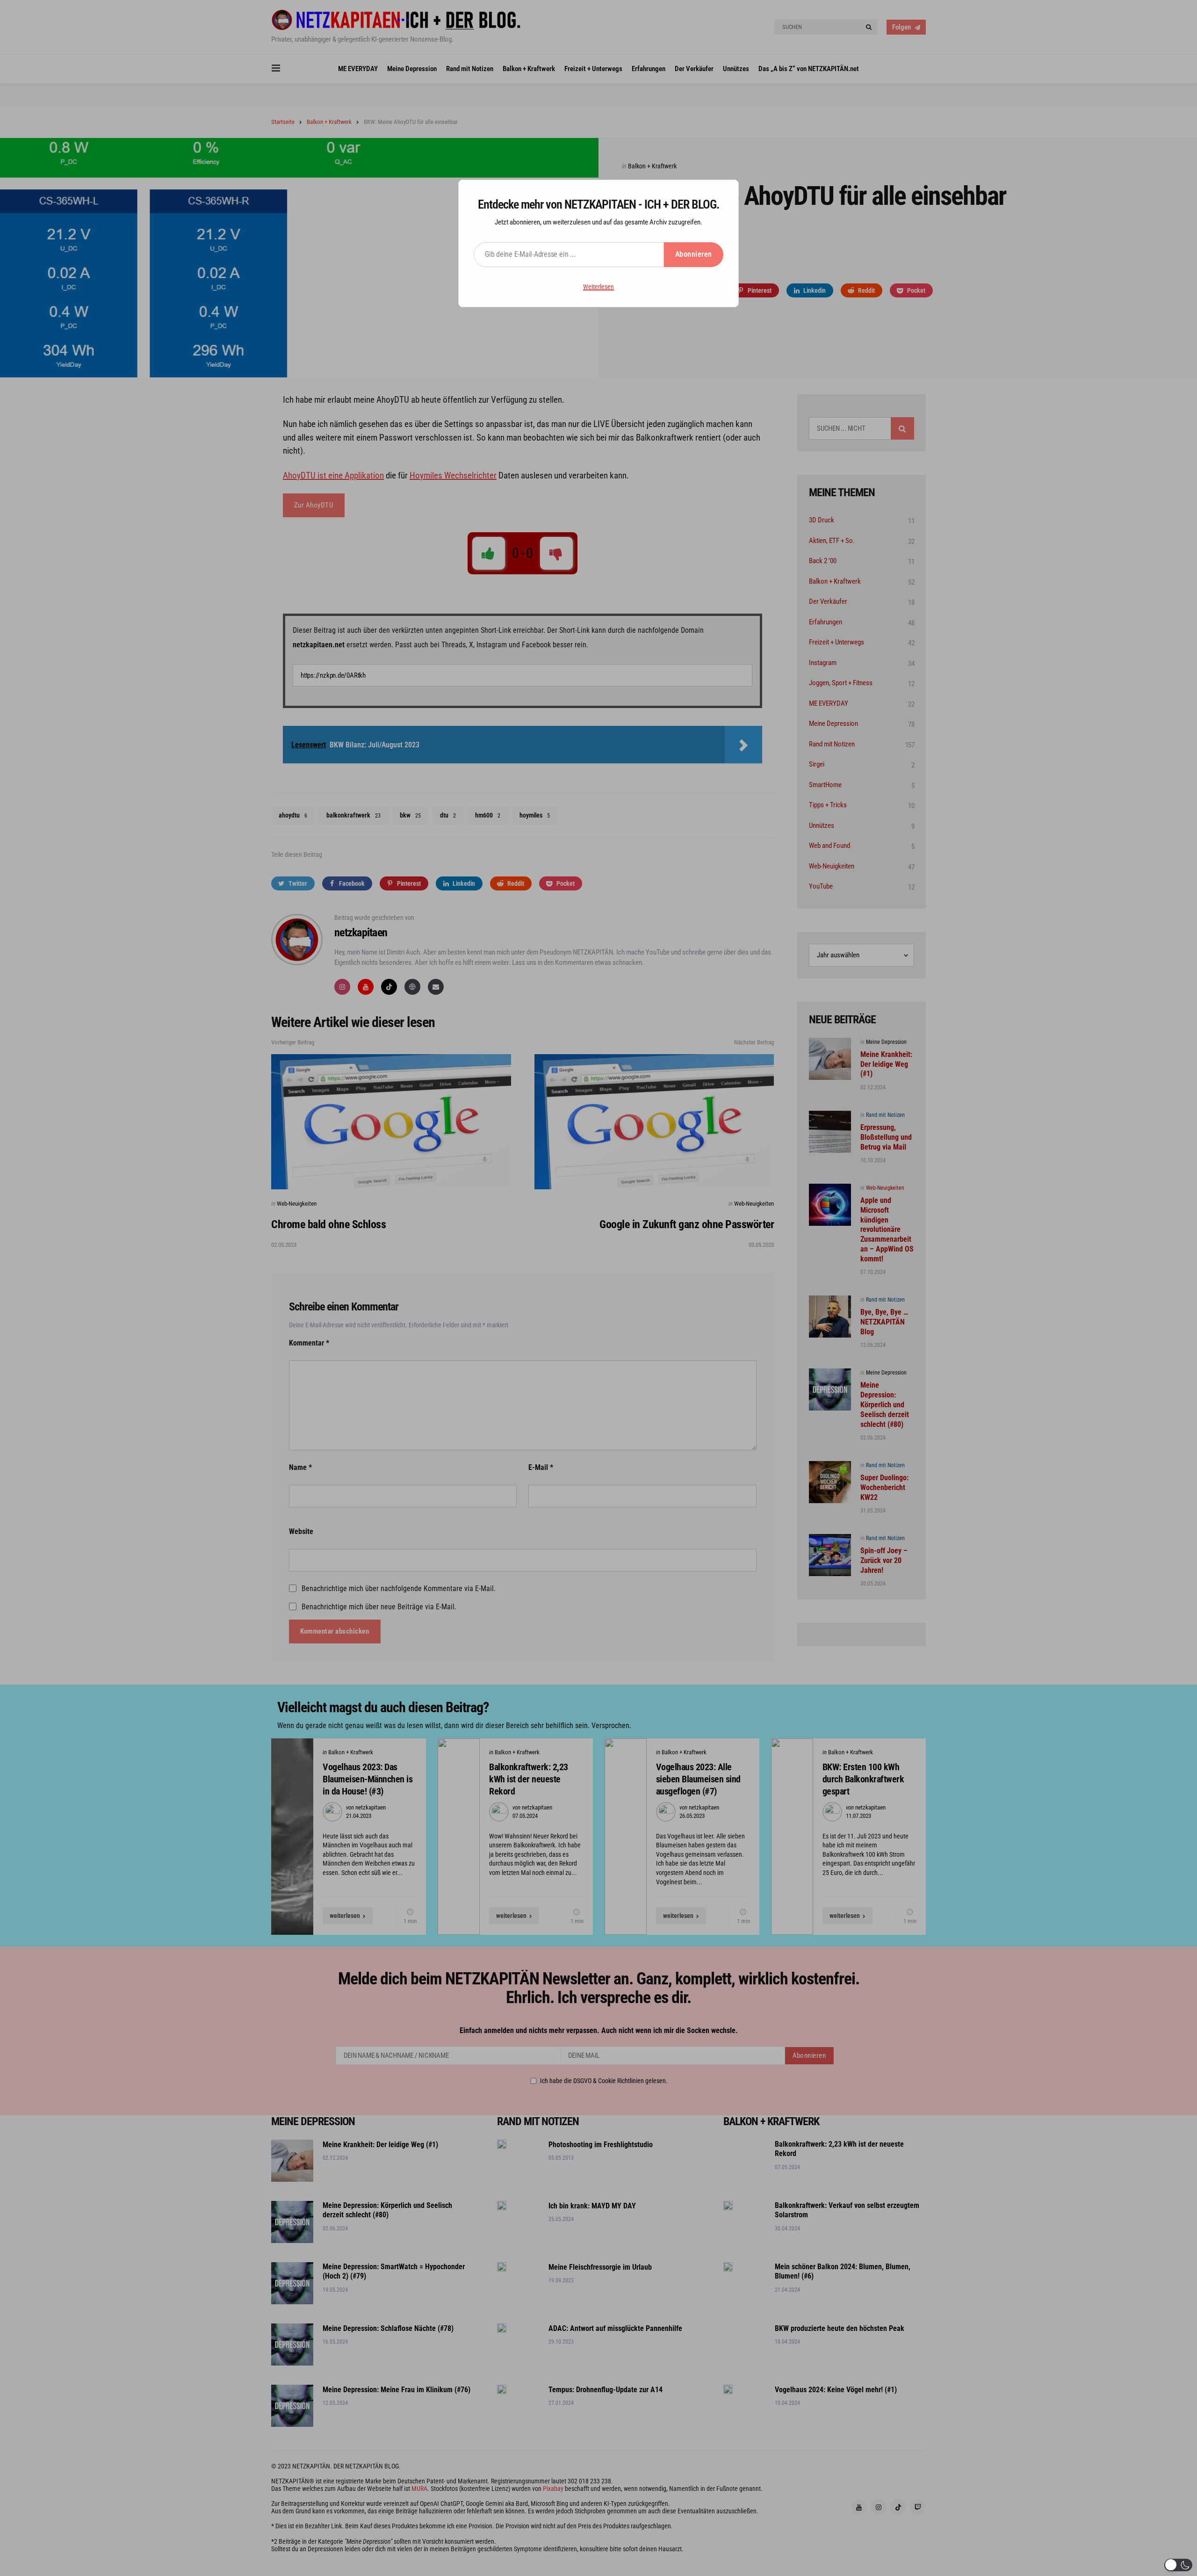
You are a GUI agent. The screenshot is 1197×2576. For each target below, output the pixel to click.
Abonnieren (694, 254)
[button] (1178, 2565)
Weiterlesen (598, 287)
